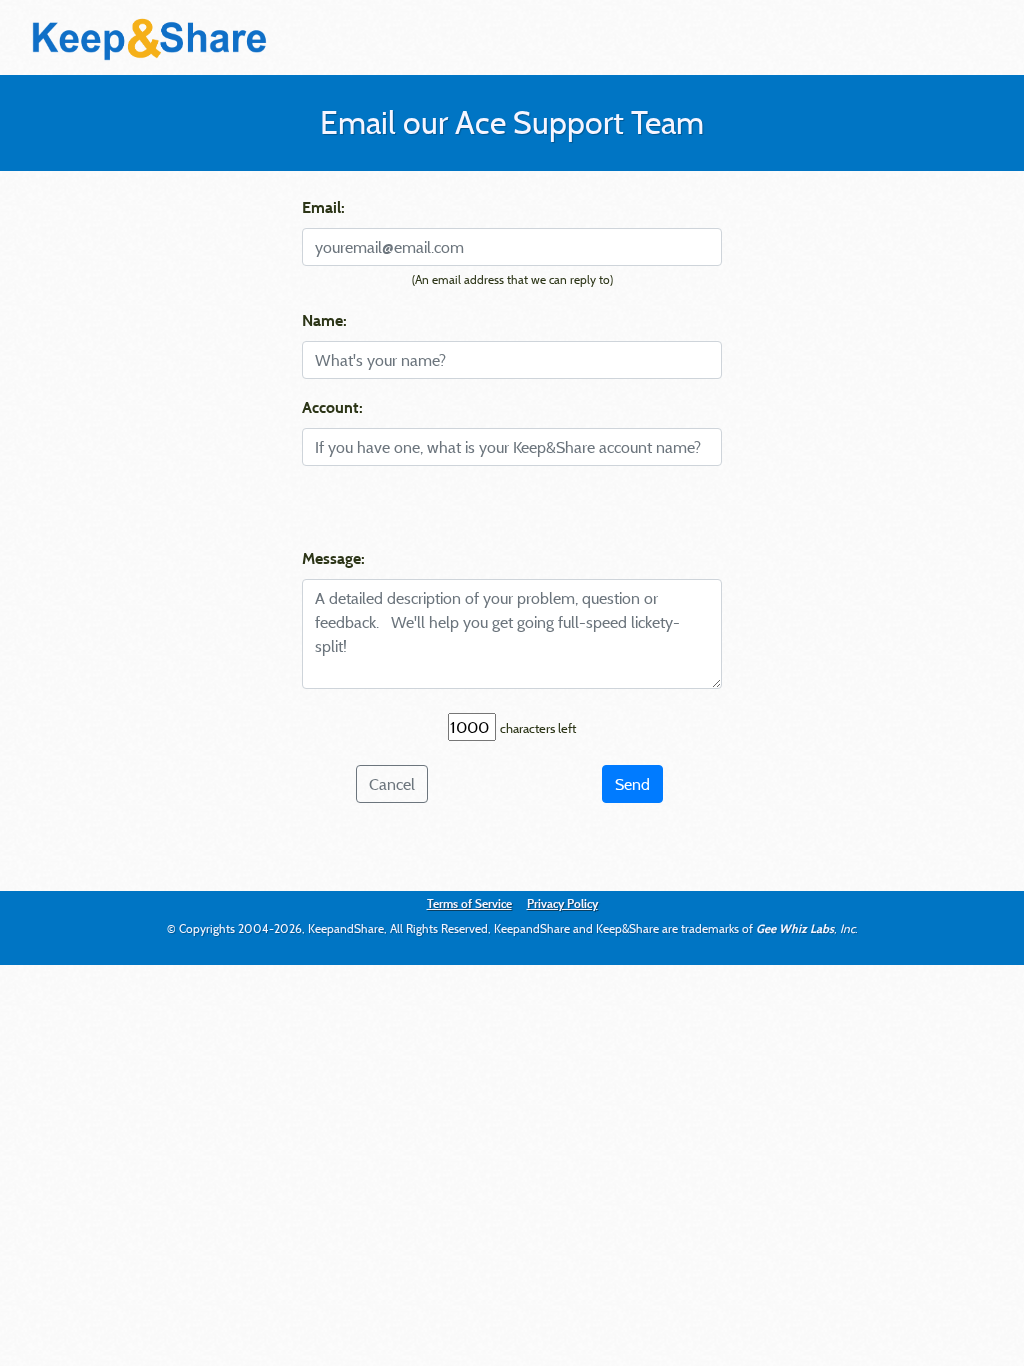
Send (632, 784)
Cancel (392, 784)
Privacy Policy (562, 903)
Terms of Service (469, 903)
